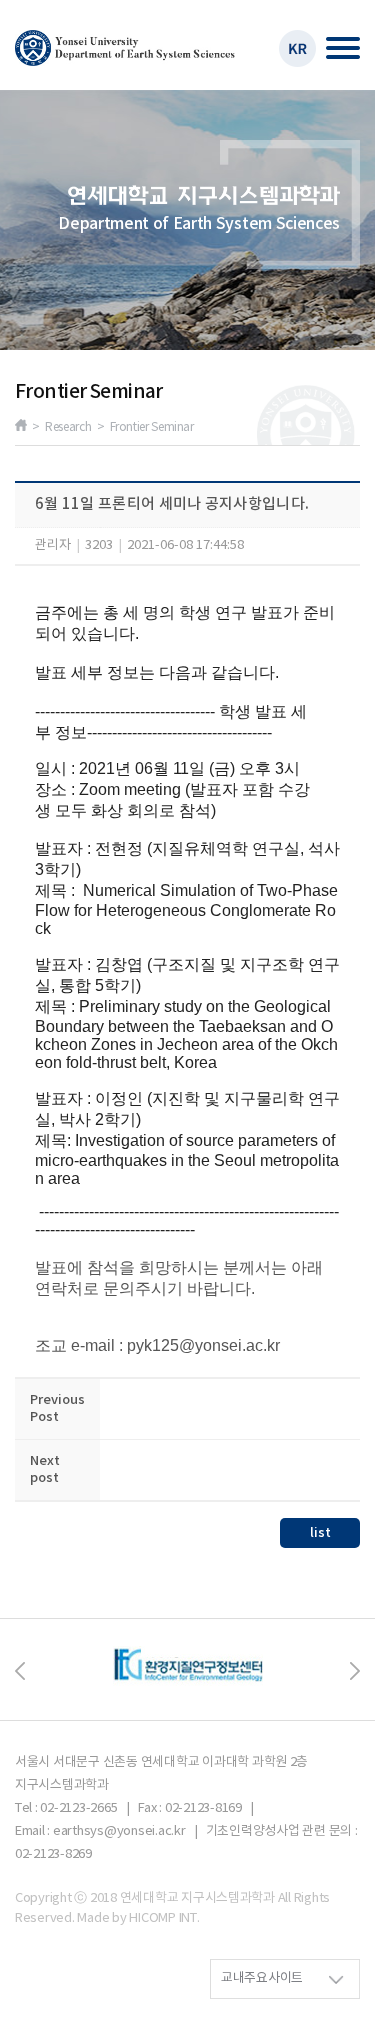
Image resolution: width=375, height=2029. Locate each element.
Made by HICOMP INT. (138, 1918)
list (320, 1533)
